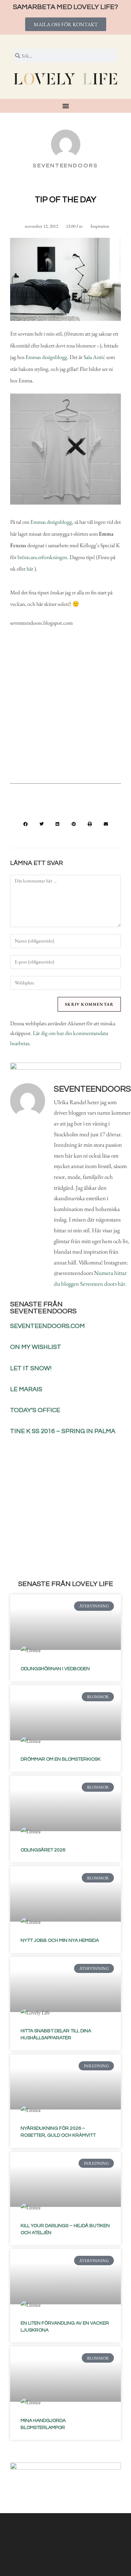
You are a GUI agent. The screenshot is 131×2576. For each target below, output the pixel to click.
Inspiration (100, 226)
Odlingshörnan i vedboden (55, 1669)
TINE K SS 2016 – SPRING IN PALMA (63, 1431)
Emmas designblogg (46, 357)
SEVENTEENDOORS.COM (48, 1326)
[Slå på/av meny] (66, 106)
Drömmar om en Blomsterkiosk (61, 1759)
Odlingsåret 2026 (43, 1850)
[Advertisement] (65, 704)
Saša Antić (94, 357)
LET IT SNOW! (31, 1368)
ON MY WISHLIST (36, 1347)
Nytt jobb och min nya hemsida (60, 1940)
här (30, 569)
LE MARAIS (26, 1389)
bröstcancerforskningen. (43, 557)
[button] (26, 824)
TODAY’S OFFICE (35, 1410)
